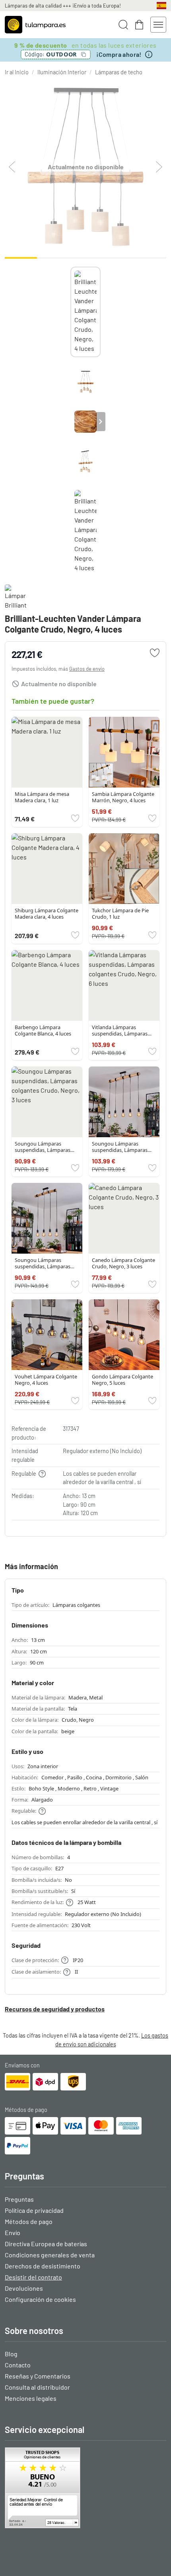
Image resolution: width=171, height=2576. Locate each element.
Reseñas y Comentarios (38, 2376)
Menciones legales (31, 2398)
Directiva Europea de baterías (46, 2244)
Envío (13, 2232)
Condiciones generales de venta (50, 2255)
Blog (11, 2354)
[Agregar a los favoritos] (155, 653)
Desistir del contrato (33, 2277)
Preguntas (19, 2199)
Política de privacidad (34, 2210)
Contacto (18, 2365)
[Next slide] (101, 422)
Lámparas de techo (119, 72)
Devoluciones (24, 2288)
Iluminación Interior (62, 72)
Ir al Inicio (17, 72)
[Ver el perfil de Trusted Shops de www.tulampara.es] (85, 2488)
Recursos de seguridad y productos (55, 2009)
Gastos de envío (87, 669)
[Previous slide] (70, 422)
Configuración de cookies (40, 2299)
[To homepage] (35, 25)
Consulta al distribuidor (37, 2387)
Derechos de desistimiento (43, 2266)
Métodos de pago (29, 2221)
